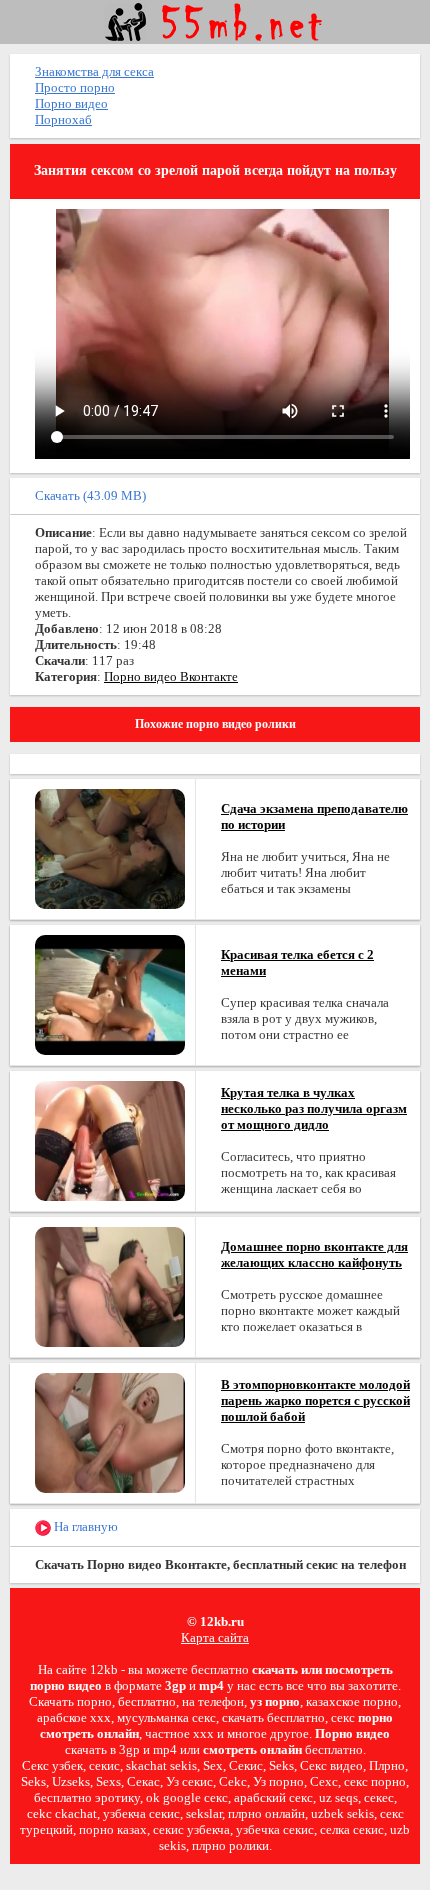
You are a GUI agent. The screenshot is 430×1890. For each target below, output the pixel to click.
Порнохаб (63, 119)
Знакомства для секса (94, 71)
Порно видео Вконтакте (171, 676)
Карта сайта (215, 1637)
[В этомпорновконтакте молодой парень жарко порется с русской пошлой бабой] (110, 1431)
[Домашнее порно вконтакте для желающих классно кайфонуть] (110, 1285)
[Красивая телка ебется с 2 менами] (110, 993)
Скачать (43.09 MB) (90, 495)
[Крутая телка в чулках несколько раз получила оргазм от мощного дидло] (110, 1139)
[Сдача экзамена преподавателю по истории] (110, 847)
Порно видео (71, 103)
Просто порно (75, 87)
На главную (84, 1526)
